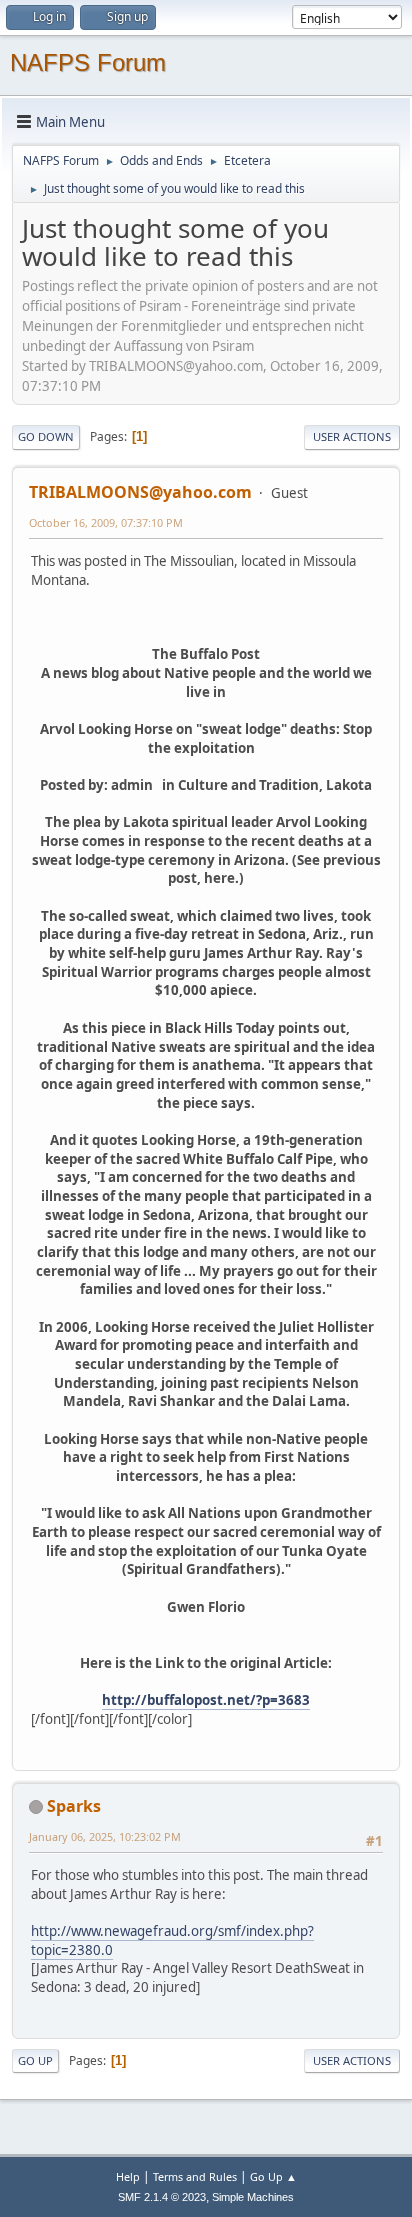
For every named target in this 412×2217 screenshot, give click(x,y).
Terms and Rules (195, 2176)
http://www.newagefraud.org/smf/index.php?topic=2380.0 (172, 1940)
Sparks (74, 1806)
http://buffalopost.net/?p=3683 (206, 1700)
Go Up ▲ (273, 2176)
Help (128, 2176)
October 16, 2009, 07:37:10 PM (106, 522)
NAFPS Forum (88, 62)
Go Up (35, 2060)
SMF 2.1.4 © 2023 (162, 2197)
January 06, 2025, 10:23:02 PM (105, 1836)
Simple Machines (253, 2197)
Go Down (46, 436)
